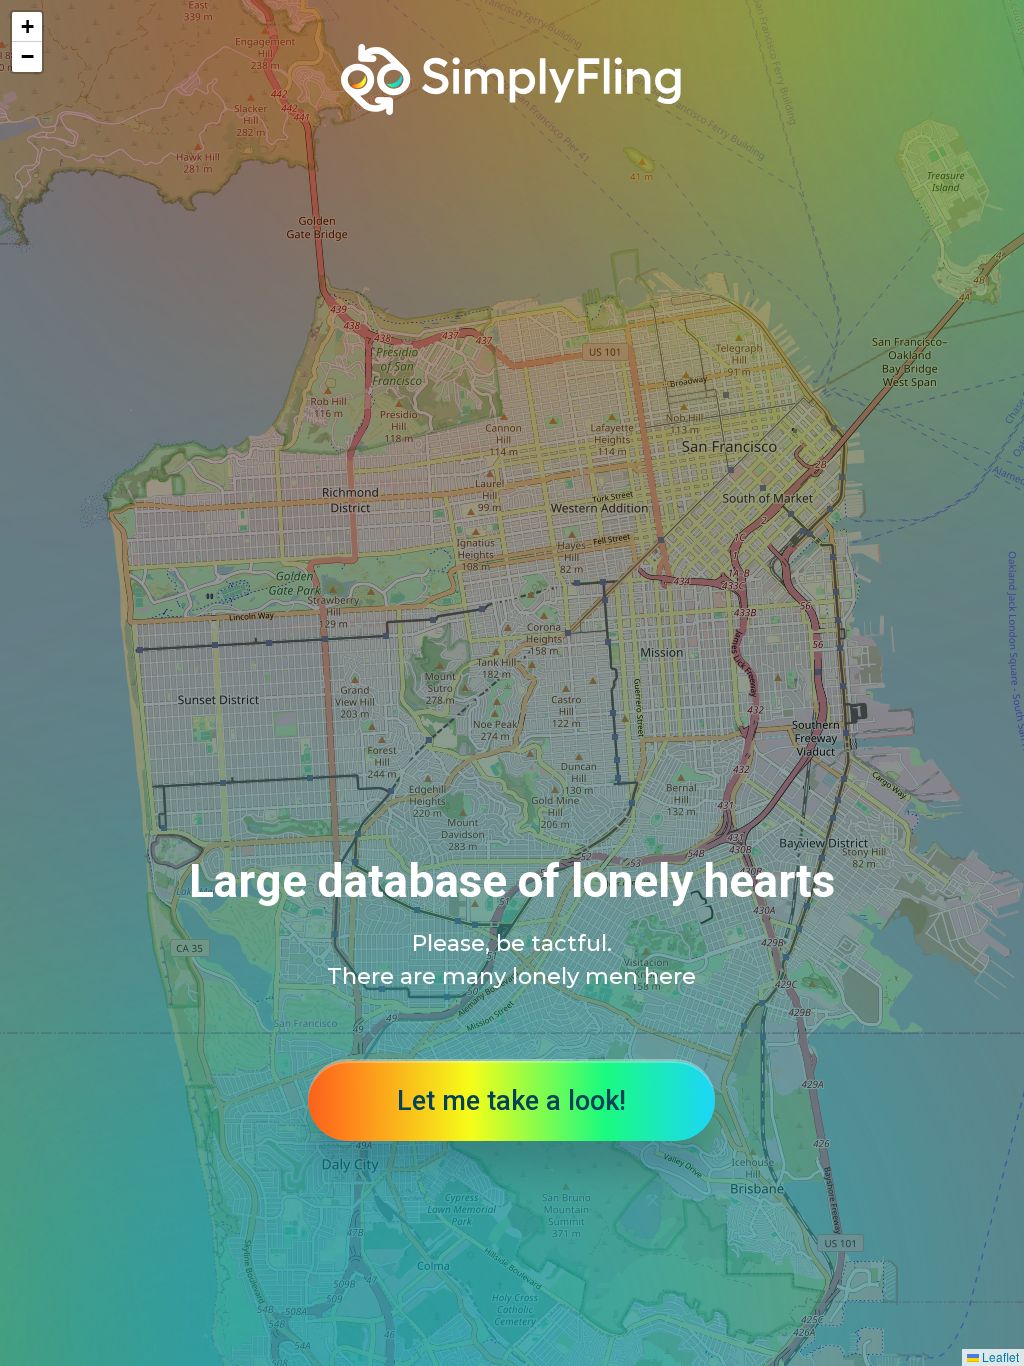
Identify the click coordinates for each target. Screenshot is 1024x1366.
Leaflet (999, 1357)
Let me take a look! (511, 1101)
